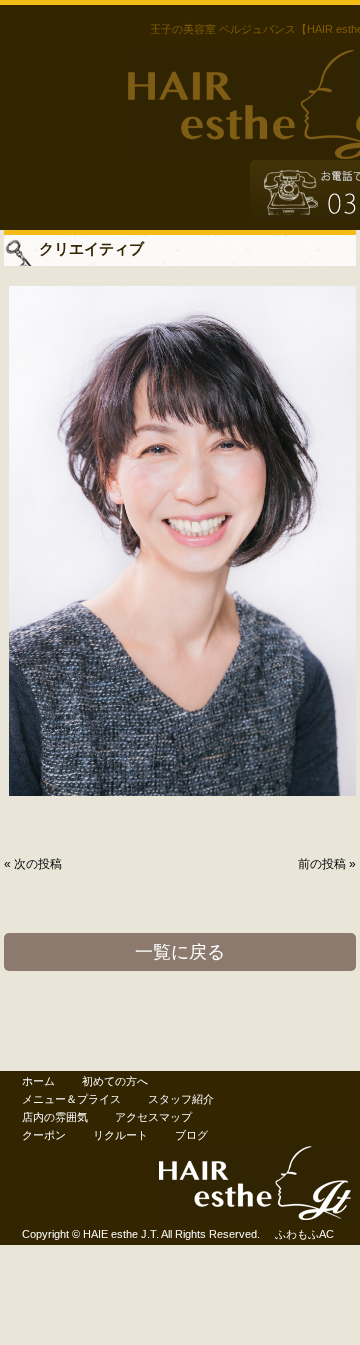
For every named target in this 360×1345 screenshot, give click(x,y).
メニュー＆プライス (71, 1099)
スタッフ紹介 (181, 1099)
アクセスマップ (153, 1117)
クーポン (44, 1135)
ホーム (38, 1081)
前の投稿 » (327, 864)
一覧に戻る (180, 952)
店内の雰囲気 (55, 1117)
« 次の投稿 (33, 864)
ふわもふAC (304, 1234)
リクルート (120, 1135)
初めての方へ (115, 1081)
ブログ (191, 1135)
